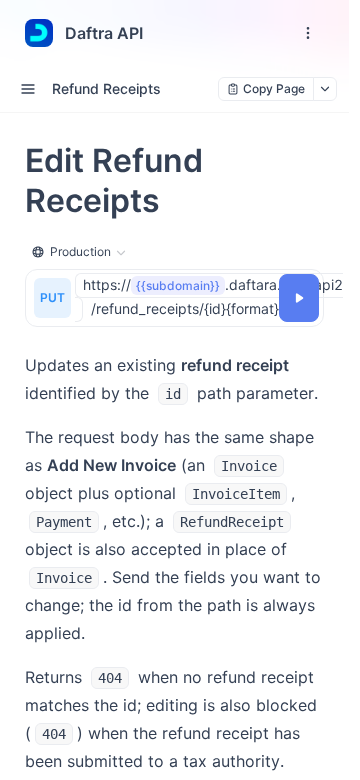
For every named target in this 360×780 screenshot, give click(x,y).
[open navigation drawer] (308, 33)
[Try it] (299, 298)
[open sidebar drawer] (28, 89)
